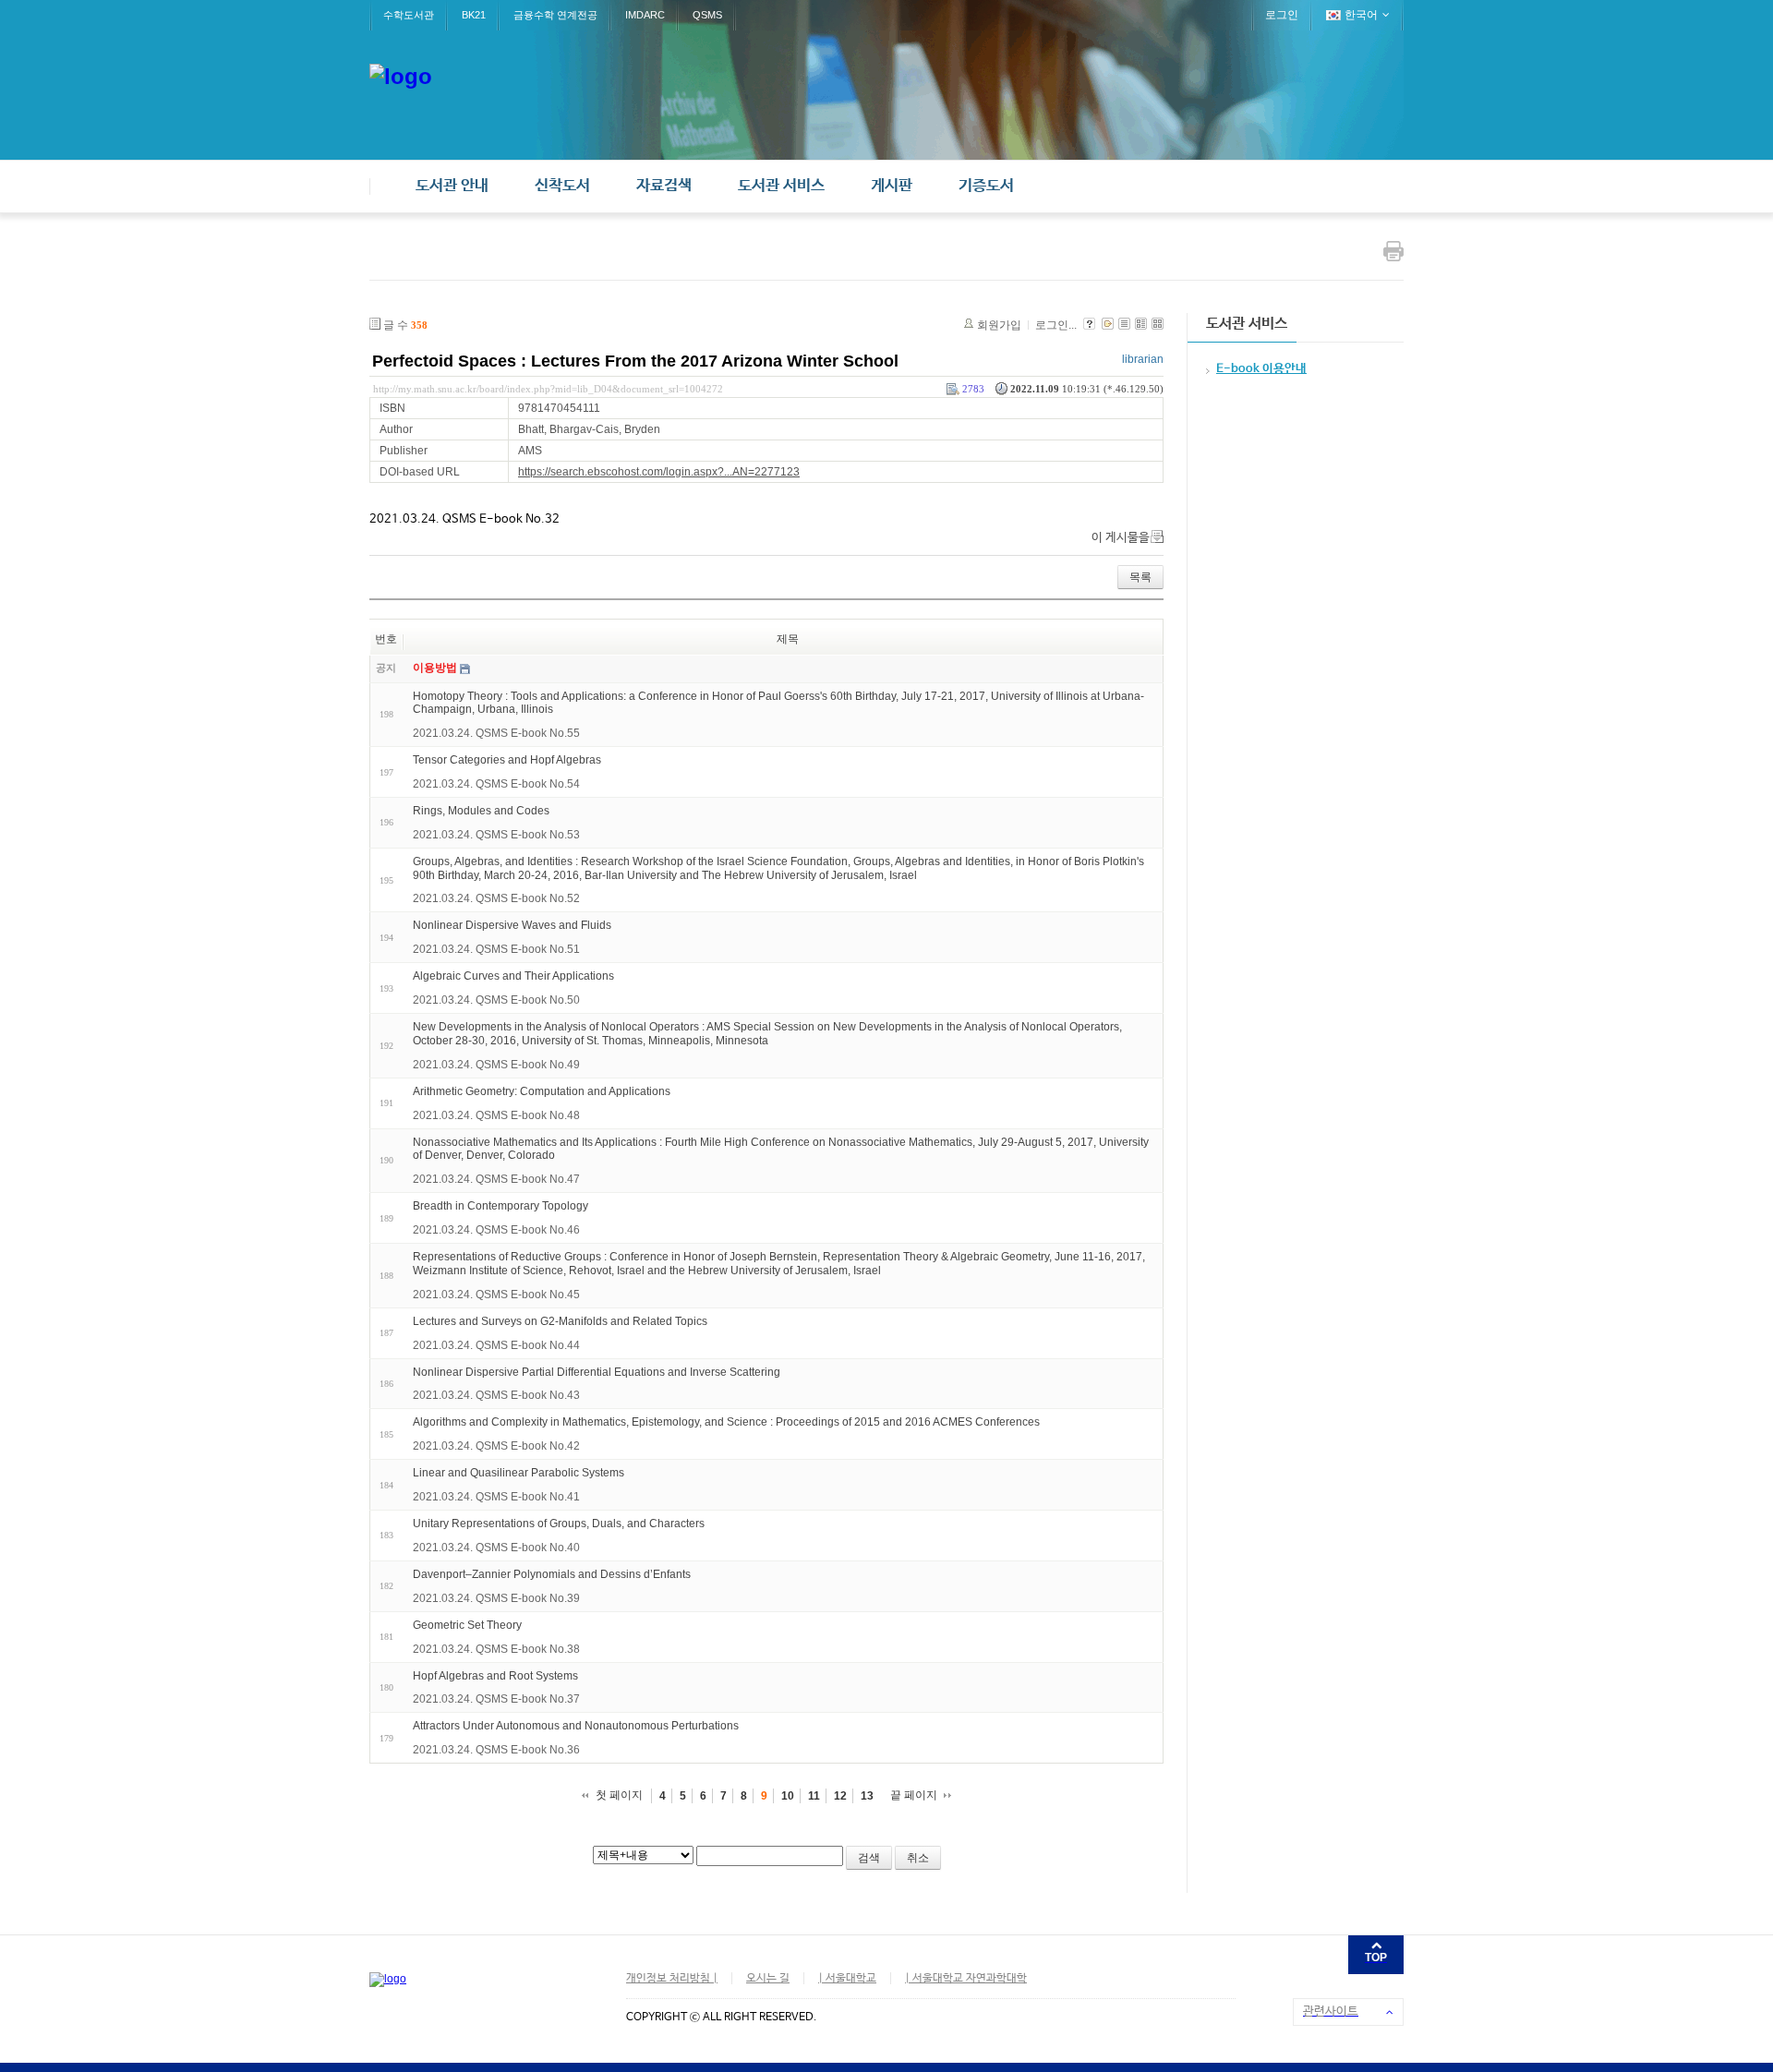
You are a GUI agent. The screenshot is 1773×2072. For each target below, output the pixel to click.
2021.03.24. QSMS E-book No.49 (496, 1065)
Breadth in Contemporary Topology (501, 1206)
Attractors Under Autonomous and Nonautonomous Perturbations (576, 1726)
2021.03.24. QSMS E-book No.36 (496, 1750)
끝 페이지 (914, 1795)
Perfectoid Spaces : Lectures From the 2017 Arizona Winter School (635, 361)
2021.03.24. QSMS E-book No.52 (496, 898)
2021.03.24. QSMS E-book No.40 (496, 1548)
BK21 (474, 15)
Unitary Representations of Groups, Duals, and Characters (559, 1524)
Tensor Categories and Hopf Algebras (507, 760)
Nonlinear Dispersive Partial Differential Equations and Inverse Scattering (597, 1371)
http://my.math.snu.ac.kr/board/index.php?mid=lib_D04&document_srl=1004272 (548, 389)
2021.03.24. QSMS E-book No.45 (496, 1295)
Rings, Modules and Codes (481, 811)
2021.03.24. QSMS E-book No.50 (496, 1000)
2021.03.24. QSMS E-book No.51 (496, 949)
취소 (918, 1858)
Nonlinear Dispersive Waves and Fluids (512, 925)
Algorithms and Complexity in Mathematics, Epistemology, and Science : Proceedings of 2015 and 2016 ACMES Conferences (726, 1422)
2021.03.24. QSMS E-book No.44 (496, 1345)
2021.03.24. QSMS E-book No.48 (496, 1115)
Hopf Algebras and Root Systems (495, 1675)
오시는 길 (768, 1979)
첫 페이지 (619, 1795)
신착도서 (562, 186)
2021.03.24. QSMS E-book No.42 (496, 1446)
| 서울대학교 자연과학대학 (966, 1979)
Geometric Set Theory (467, 1625)
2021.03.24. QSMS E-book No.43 (496, 1395)
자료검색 (664, 186)
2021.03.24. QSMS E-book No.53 (496, 835)
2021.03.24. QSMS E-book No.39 (496, 1598)
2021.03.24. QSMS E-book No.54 (496, 784)
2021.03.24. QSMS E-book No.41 (496, 1497)
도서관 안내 (452, 186)
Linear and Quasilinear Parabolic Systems (519, 1473)
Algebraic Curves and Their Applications (513, 976)
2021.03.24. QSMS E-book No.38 (496, 1649)
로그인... (1056, 325)
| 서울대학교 (847, 1979)
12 (840, 1796)
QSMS (707, 15)
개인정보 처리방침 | (672, 1979)
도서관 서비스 (781, 186)
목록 (1140, 577)
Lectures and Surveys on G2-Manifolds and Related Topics (560, 1321)
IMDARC (645, 15)
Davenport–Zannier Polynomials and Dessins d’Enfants (552, 1574)
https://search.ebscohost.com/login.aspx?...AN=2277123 (659, 472)
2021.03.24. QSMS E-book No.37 (496, 1699)
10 (788, 1796)
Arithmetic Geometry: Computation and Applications (542, 1091)
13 (867, 1796)
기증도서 (986, 186)
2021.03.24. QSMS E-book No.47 (496, 1179)
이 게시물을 (1121, 538)
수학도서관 (409, 15)
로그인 (1282, 15)
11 (814, 1796)
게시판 (892, 186)
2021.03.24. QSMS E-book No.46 (496, 1230)
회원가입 (999, 325)
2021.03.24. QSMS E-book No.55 (496, 733)
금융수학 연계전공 (555, 15)
